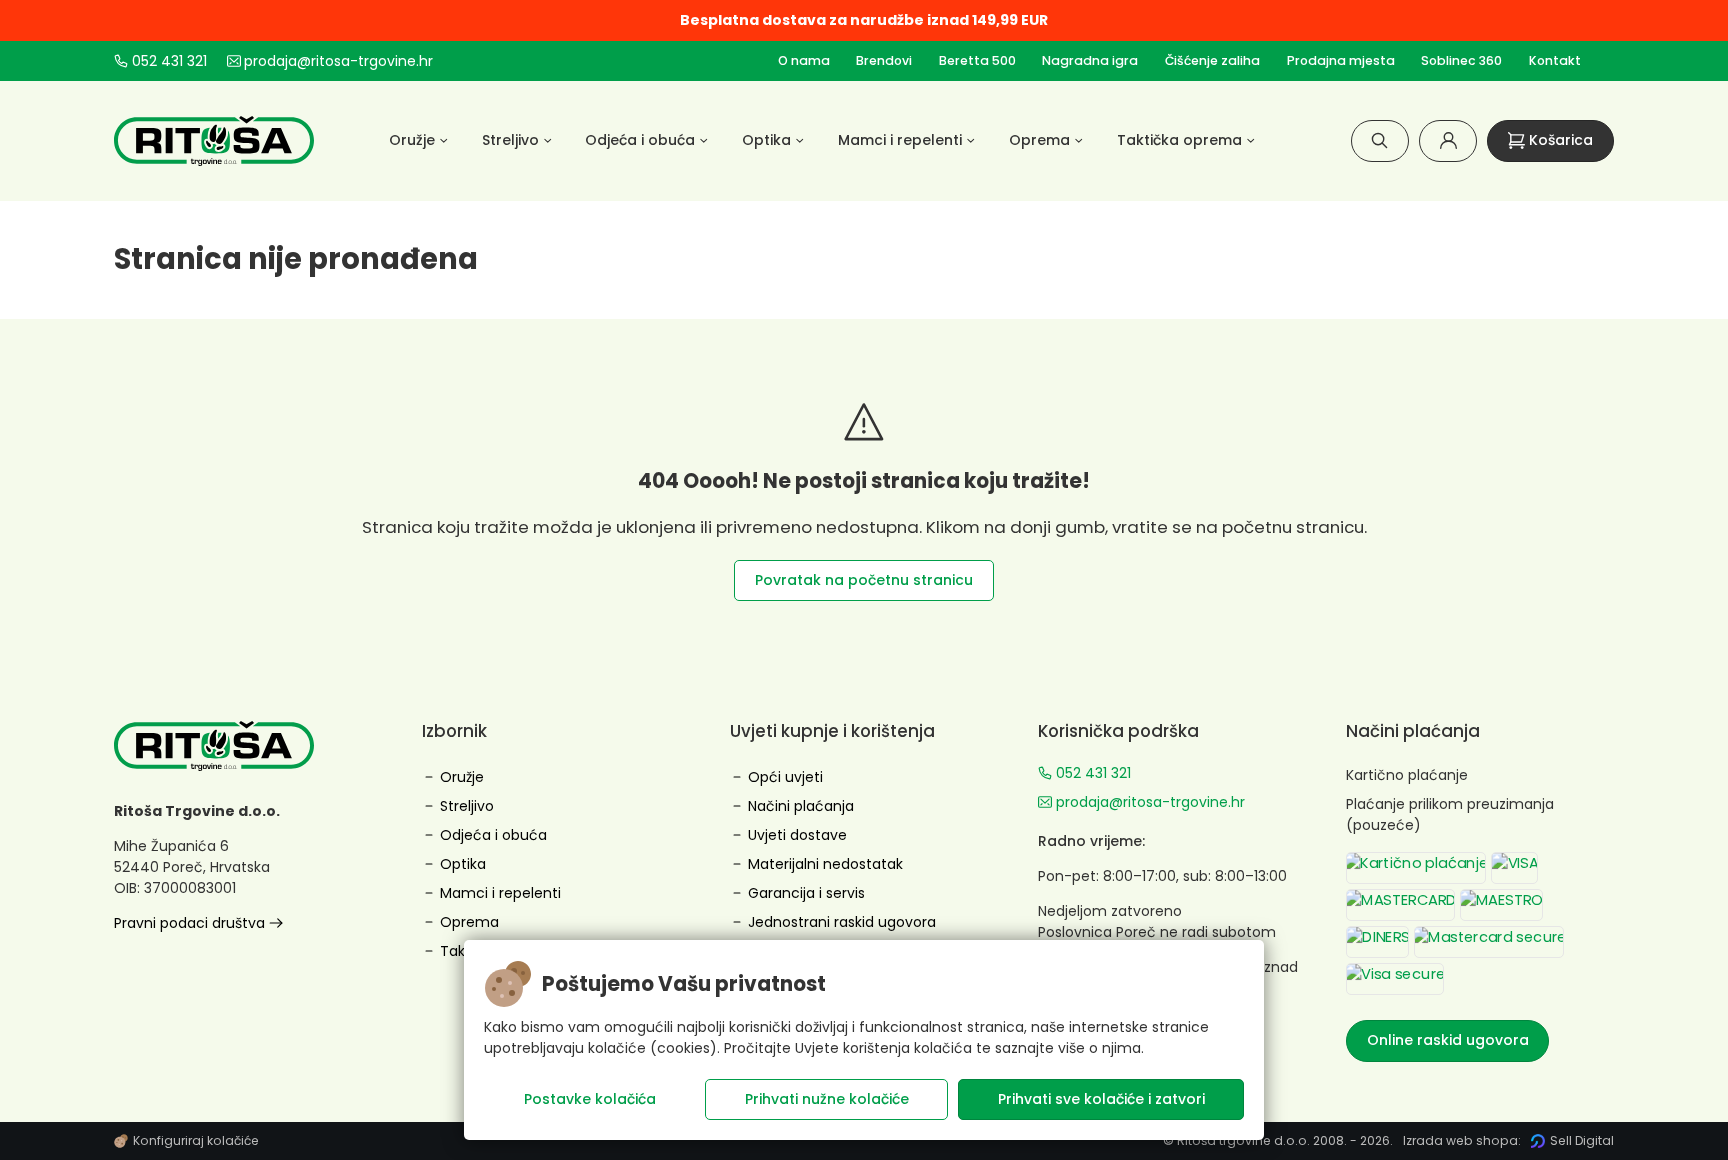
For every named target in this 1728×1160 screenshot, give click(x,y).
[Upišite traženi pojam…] (1380, 140)
